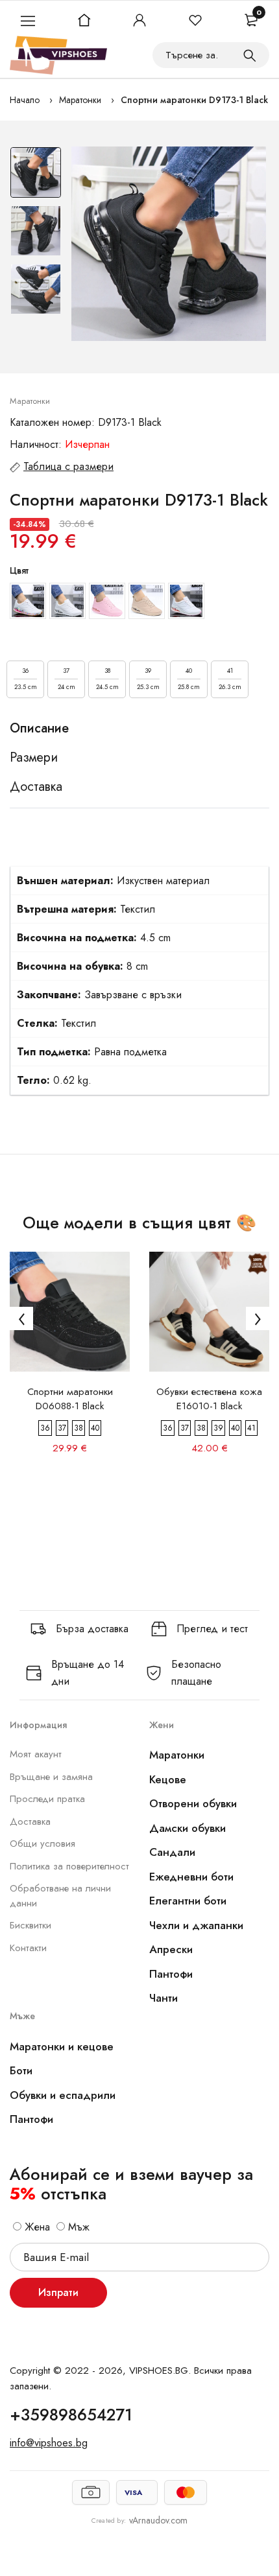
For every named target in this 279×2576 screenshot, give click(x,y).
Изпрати (58, 2292)
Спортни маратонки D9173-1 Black (194, 100)
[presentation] (21, 1318)
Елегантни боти (188, 1901)
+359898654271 (71, 2415)
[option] (36, 176)
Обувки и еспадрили (63, 2095)
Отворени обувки (193, 1803)
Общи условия (42, 1844)
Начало (25, 100)
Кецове (168, 1779)
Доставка (30, 1821)
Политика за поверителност (69, 1866)
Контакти (28, 1948)
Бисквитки (30, 1925)
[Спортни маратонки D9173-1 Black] (169, 244)
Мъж (77, 2227)
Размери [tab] (34, 758)
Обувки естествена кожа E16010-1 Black (209, 1399)
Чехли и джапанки (196, 1925)
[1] (250, 55)
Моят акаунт (36, 1754)
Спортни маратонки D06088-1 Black (70, 1399)
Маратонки (80, 100)
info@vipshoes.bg (49, 2443)
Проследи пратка (47, 1799)
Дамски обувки (188, 1828)
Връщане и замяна (51, 1777)
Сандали (172, 1852)
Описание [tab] (39, 729)
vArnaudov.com (158, 2520)
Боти (21, 2070)
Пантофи (171, 1974)
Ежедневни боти (191, 1877)
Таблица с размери (68, 466)
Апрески (171, 1949)
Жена (36, 2227)
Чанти (164, 1998)
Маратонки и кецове (62, 2046)
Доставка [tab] (36, 787)
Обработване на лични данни (60, 1896)
